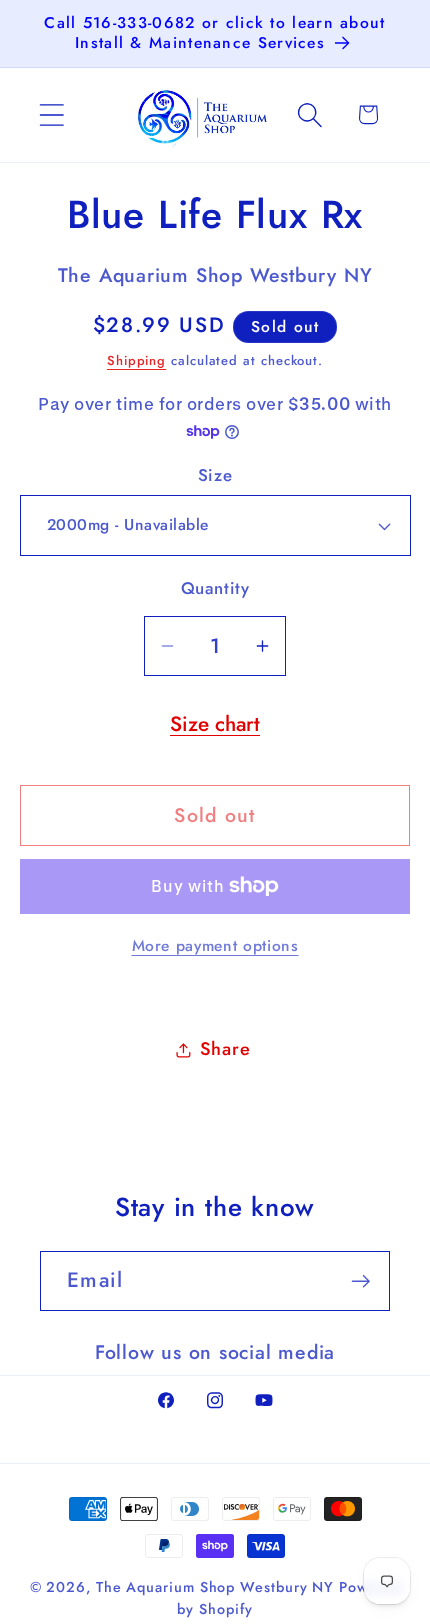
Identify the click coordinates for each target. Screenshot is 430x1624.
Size (215, 475)
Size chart (215, 724)
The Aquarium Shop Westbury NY (215, 1587)
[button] (51, 114)
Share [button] (225, 1049)
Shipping (136, 360)
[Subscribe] (360, 1281)
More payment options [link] (215, 946)
